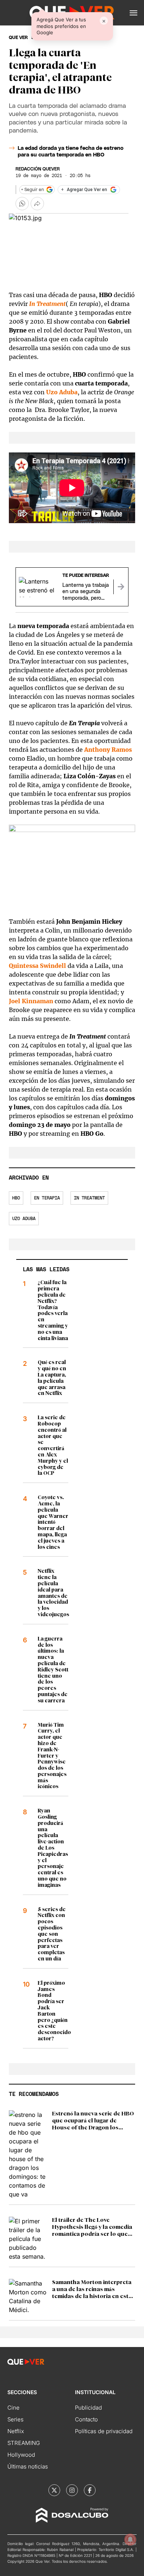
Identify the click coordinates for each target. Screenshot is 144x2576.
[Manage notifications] (130, 2540)
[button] (133, 13)
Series (16, 2419)
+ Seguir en (32, 190)
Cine (13, 2408)
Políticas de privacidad (104, 2431)
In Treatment (47, 304)
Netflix (16, 2431)
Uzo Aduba (24, 1219)
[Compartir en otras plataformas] (37, 204)
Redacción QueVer (38, 169)
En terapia (47, 1198)
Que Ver (18, 38)
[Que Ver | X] (54, 2490)
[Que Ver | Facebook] (90, 2490)
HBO (16, 1198)
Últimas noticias (28, 2466)
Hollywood (21, 2455)
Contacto (86, 2419)
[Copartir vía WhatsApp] (22, 204)
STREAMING (24, 2443)
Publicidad (88, 2408)
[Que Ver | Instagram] (72, 2490)
